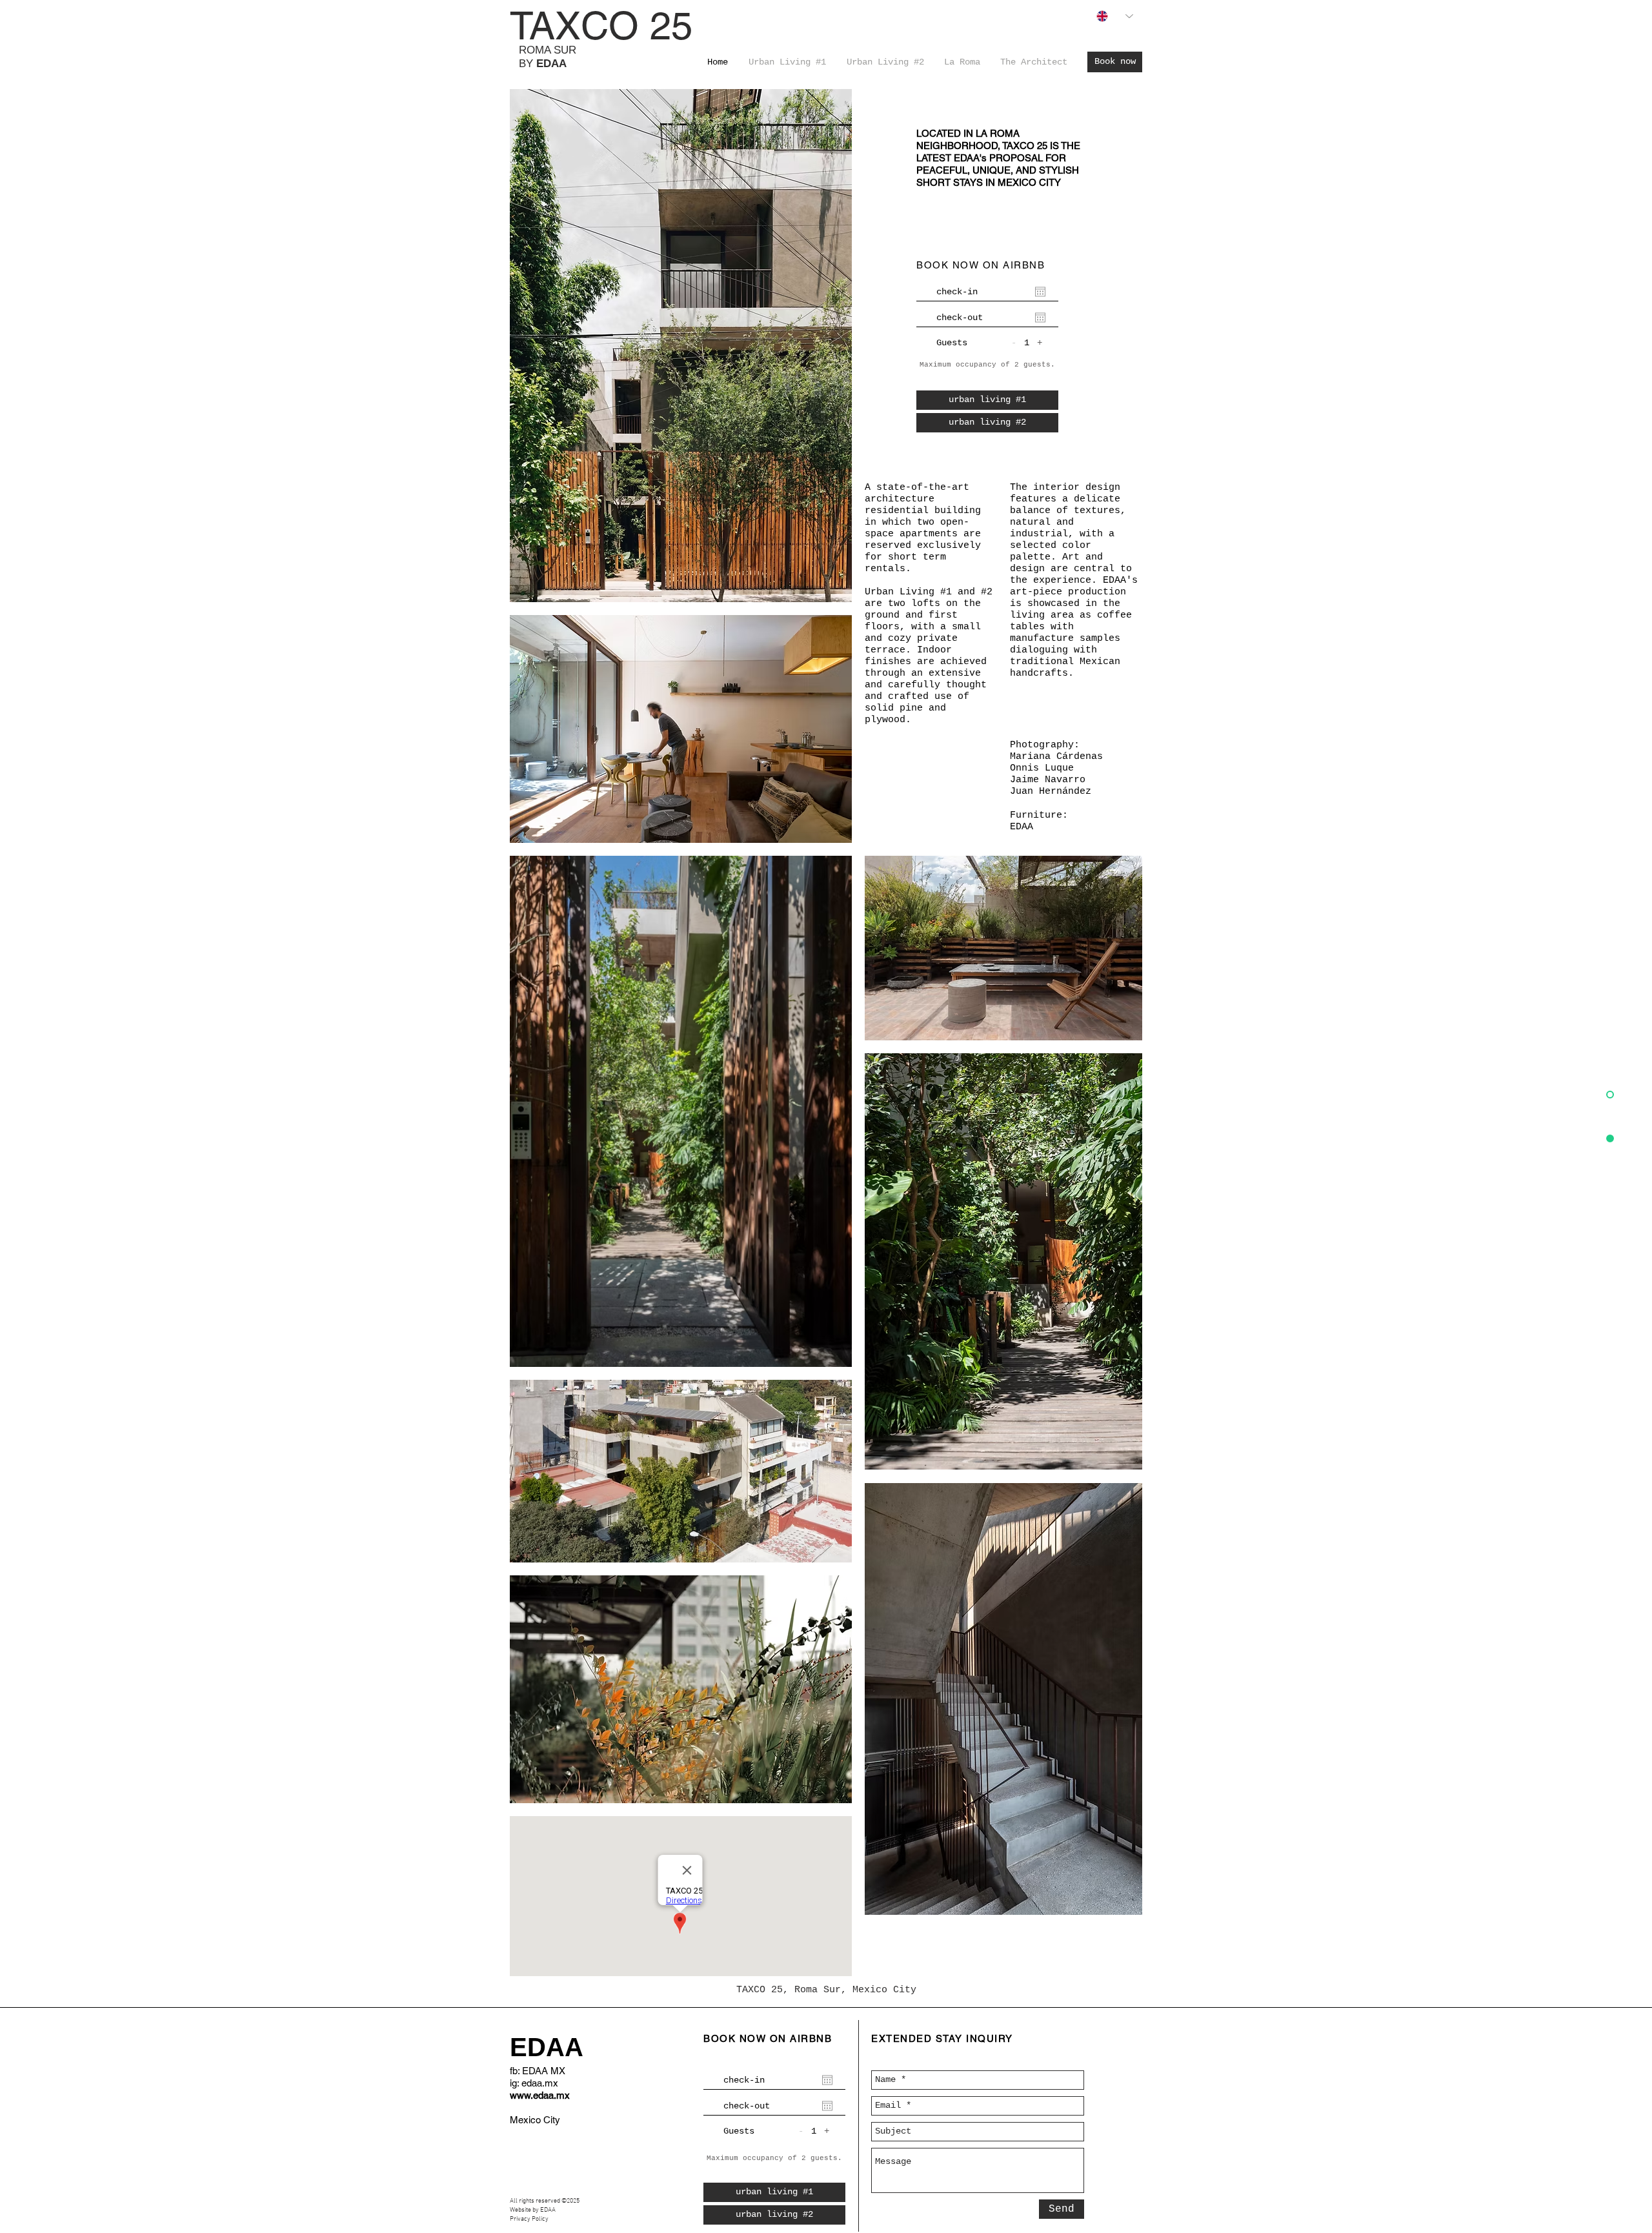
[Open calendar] (1040, 292)
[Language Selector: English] (1115, 16)
